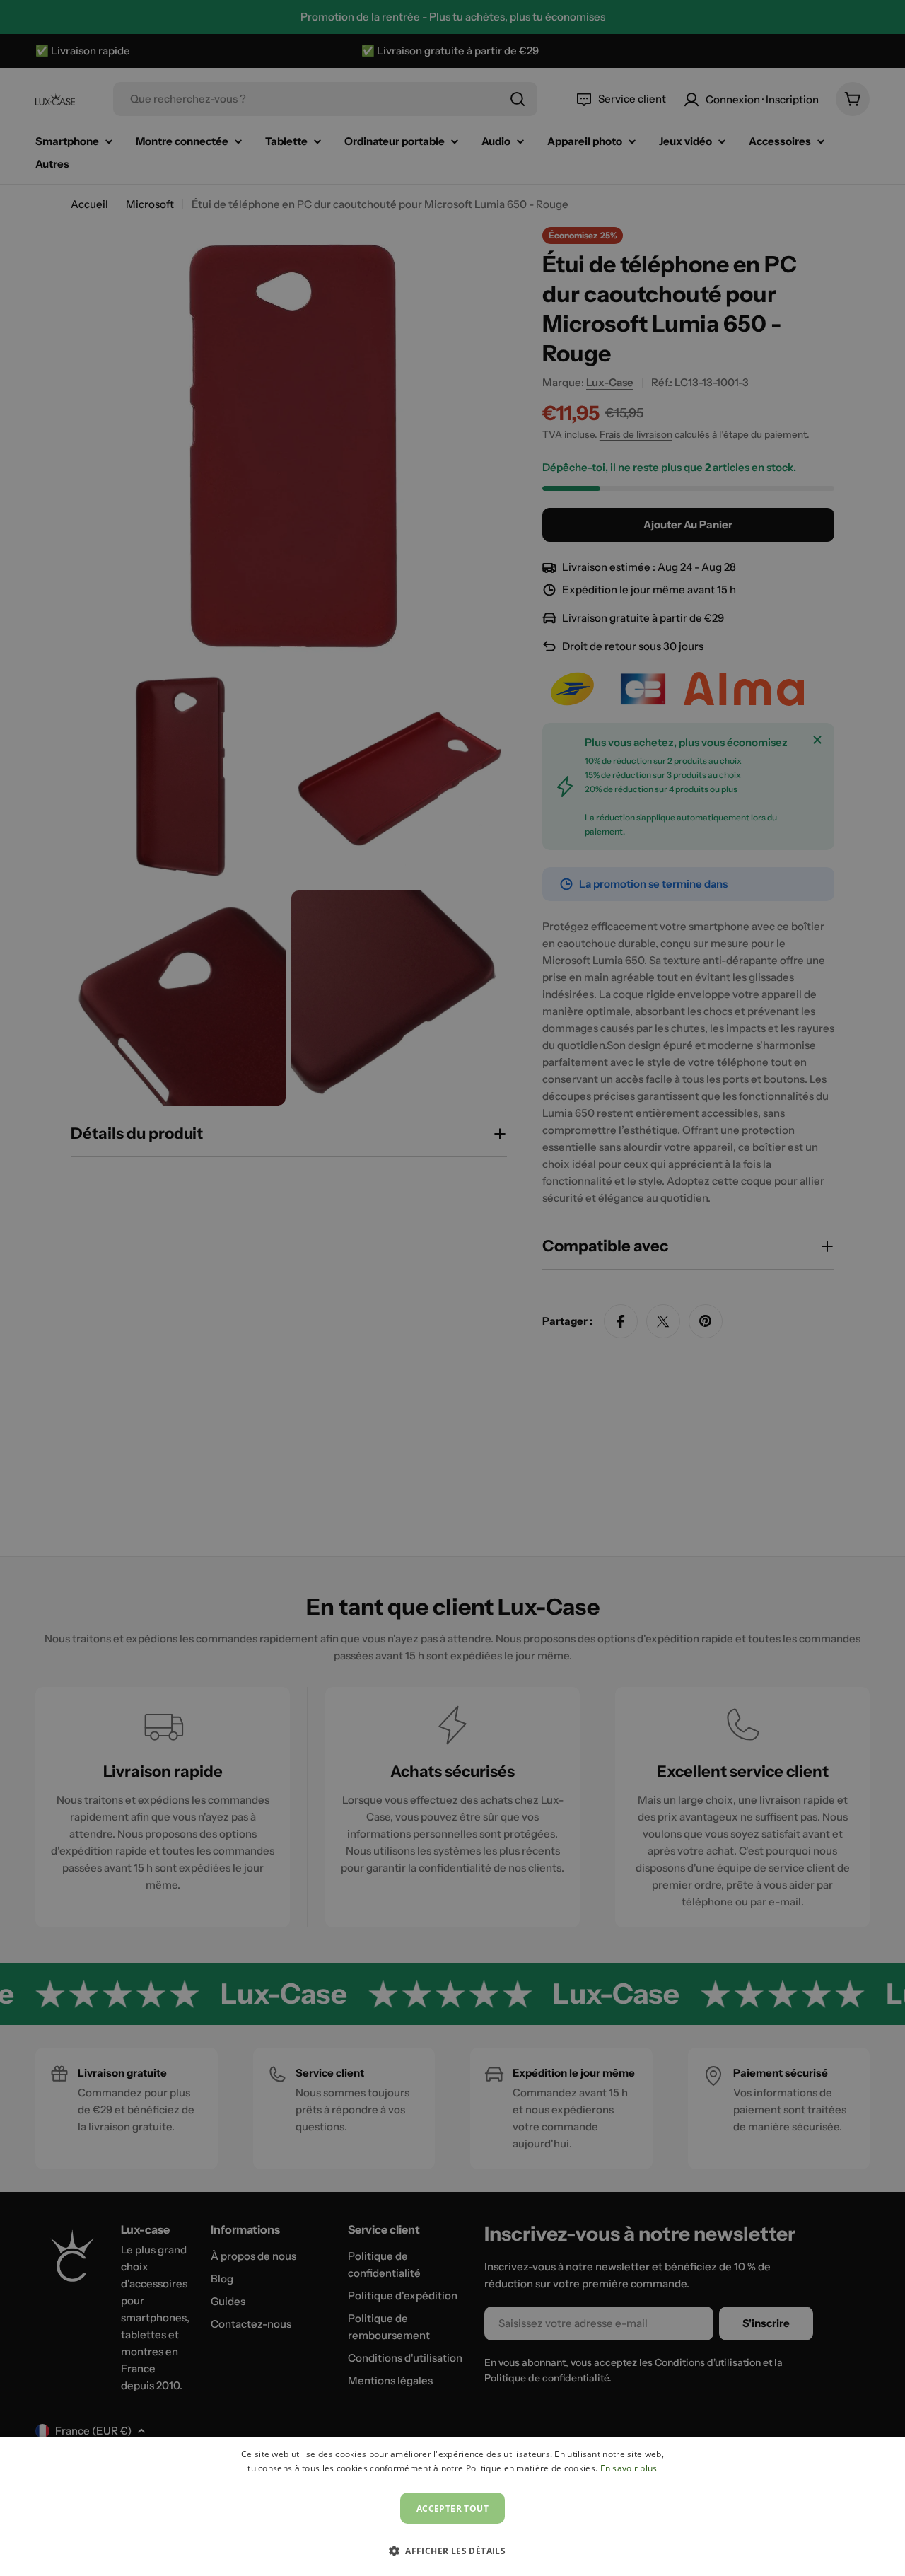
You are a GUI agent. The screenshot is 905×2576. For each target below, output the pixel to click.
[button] (452, 2551)
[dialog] (452, 2506)
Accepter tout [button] (452, 2508)
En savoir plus (629, 2468)
